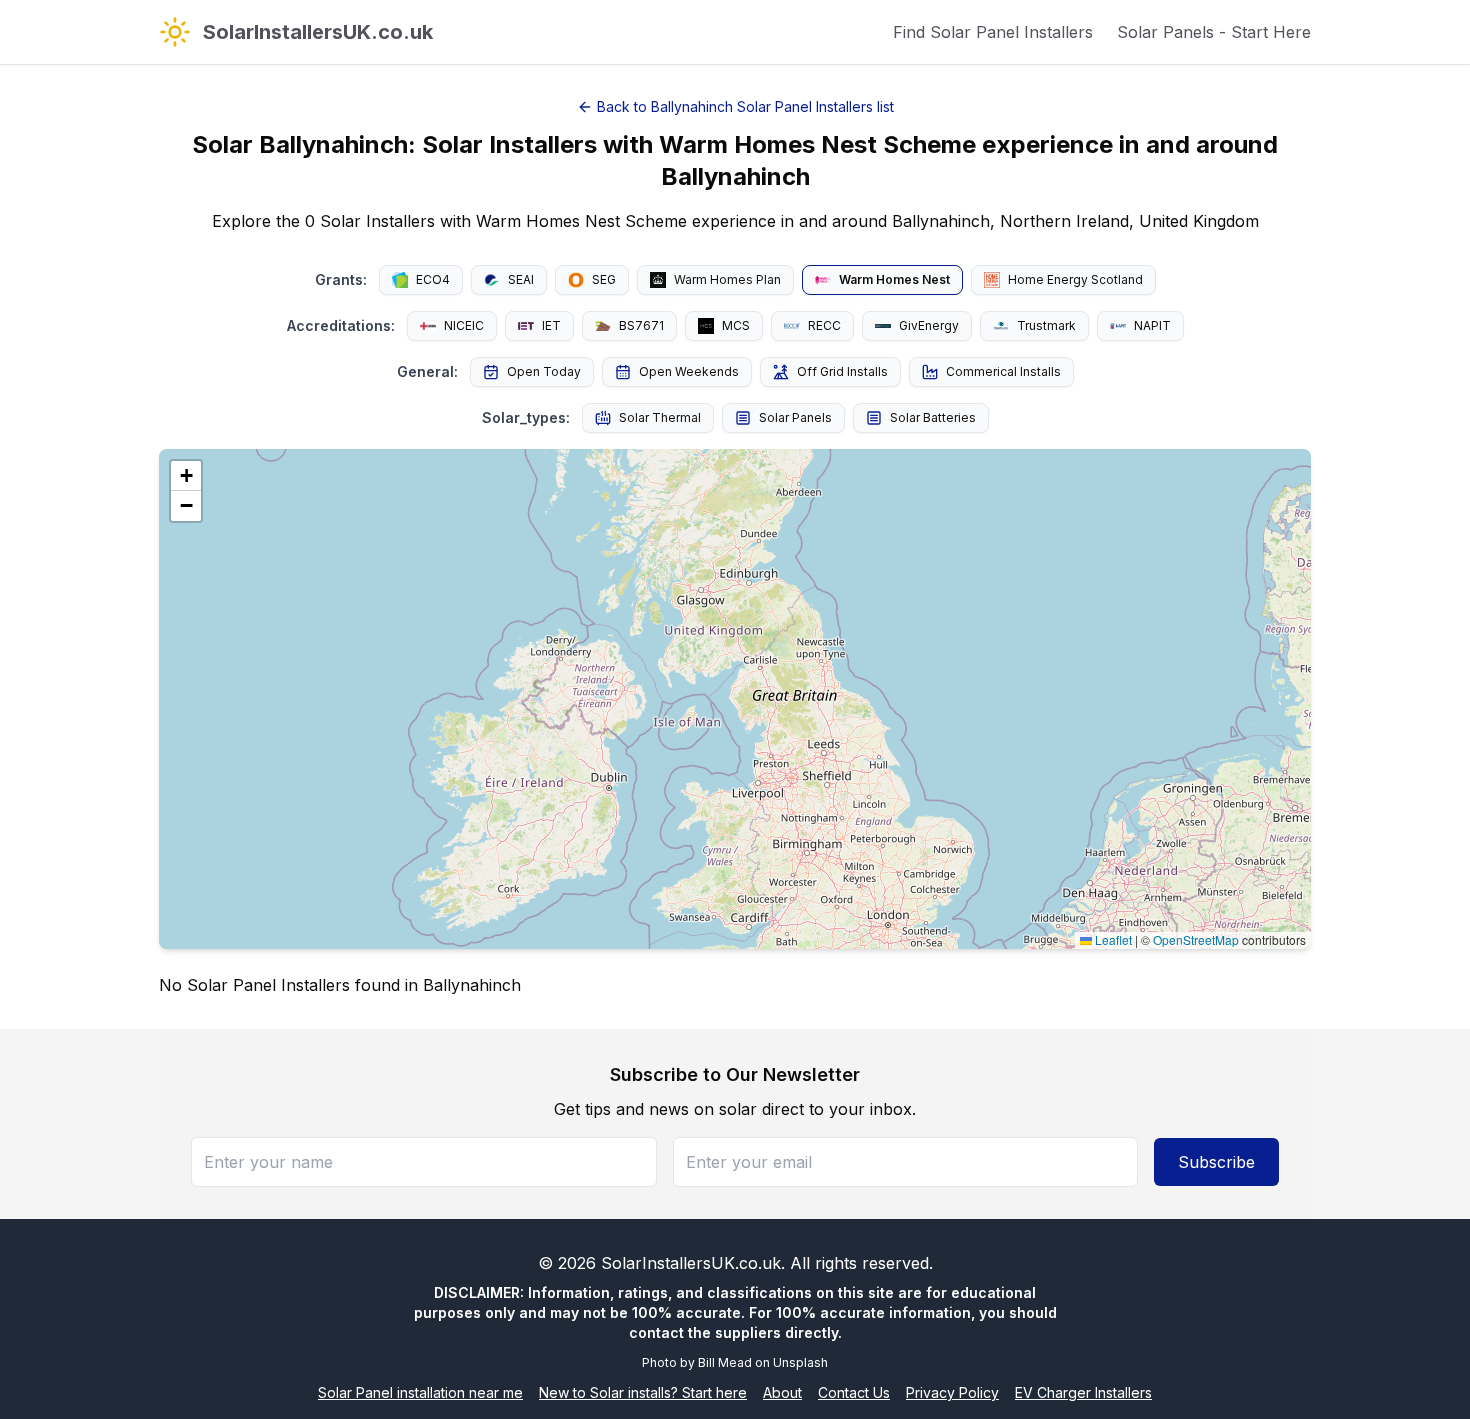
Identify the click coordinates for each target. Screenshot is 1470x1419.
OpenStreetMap (1196, 939)
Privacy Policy (952, 1392)
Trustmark (1046, 325)
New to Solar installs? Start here (643, 1392)
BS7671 (641, 325)
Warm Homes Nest (894, 279)
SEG (604, 279)
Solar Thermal (660, 417)
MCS (736, 325)
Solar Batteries (933, 417)
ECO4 (433, 279)
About (782, 1392)
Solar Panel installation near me (420, 1392)
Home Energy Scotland (1075, 279)
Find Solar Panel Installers (993, 32)
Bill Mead (725, 1362)
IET (551, 325)
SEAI (521, 279)
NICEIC (464, 325)
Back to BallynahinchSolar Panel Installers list (745, 106)
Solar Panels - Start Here (1214, 32)
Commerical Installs (1003, 371)
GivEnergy (929, 325)
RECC (824, 325)
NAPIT (1152, 325)
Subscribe (1216, 1162)
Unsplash (800, 1362)
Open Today (544, 371)
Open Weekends (689, 371)
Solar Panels (795, 417)
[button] (186, 476)
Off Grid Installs (842, 371)
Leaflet (1112, 939)
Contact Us (854, 1392)
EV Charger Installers (1083, 1392)
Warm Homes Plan (727, 279)
